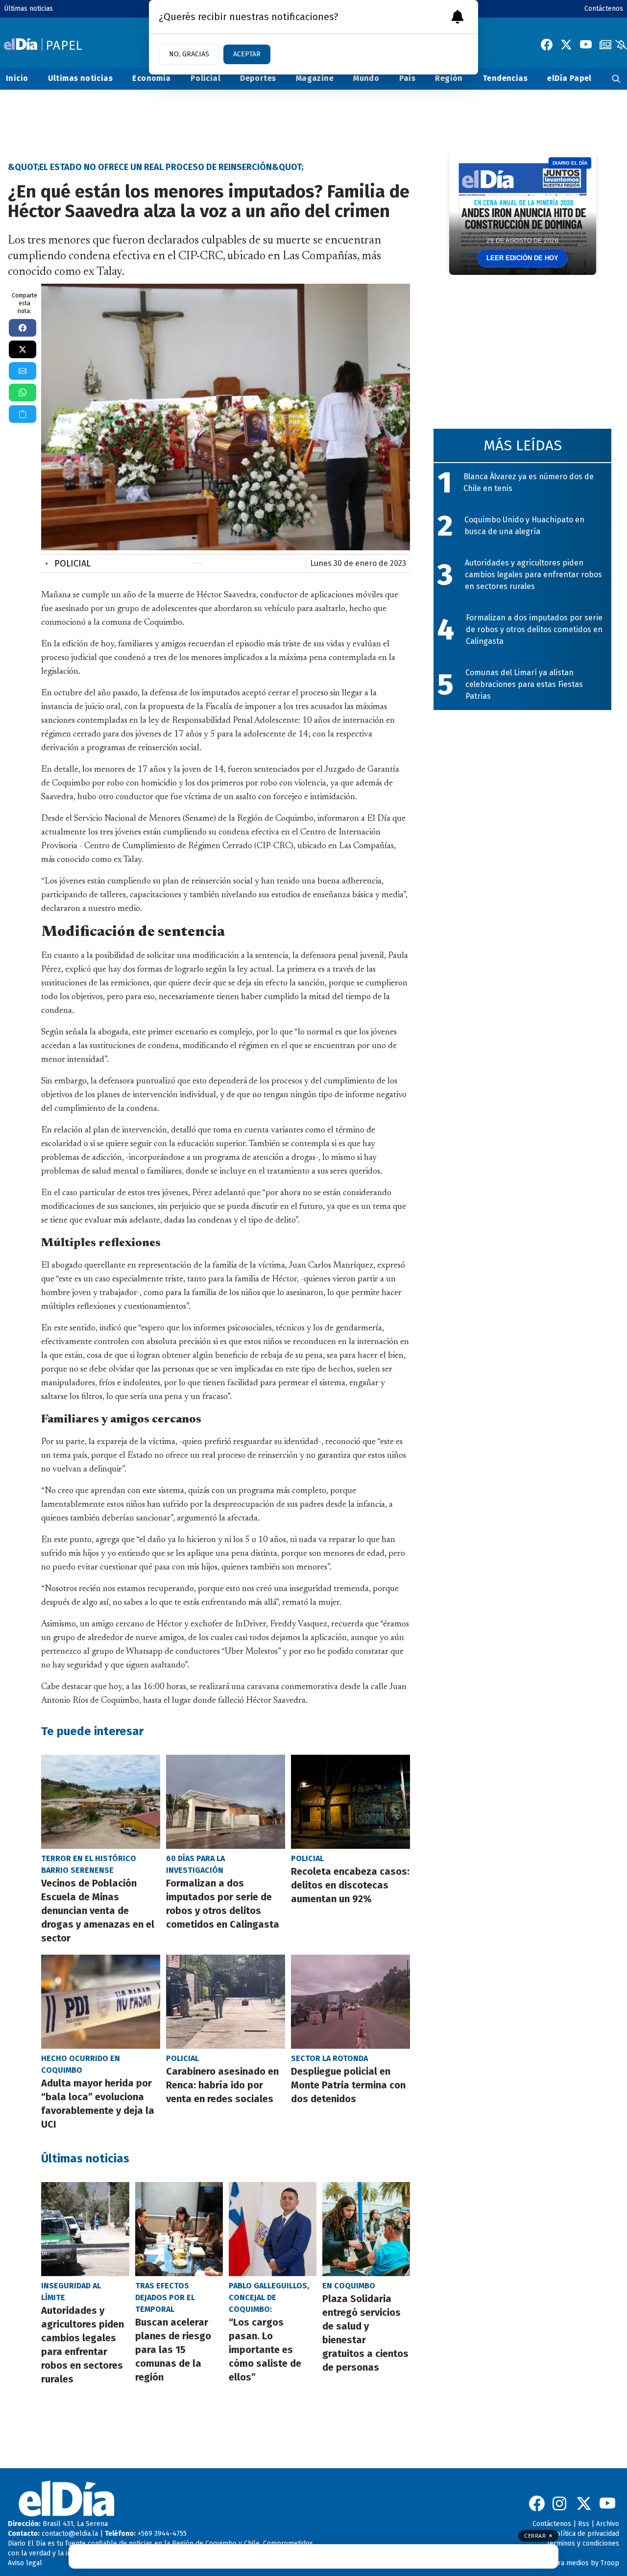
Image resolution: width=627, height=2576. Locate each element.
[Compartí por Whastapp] (23, 393)
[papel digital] (605, 45)
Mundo (366, 78)
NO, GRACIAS (189, 54)
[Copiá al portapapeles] (23, 414)
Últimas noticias (28, 9)
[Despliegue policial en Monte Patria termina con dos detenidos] (350, 2002)
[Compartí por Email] (23, 371)
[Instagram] (560, 2503)
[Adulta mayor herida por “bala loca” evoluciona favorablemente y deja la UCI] (101, 2002)
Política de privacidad (586, 2534)
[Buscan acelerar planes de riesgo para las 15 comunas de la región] (179, 2229)
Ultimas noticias (80, 78)
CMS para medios (562, 2563)
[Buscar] (616, 79)
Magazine (315, 78)
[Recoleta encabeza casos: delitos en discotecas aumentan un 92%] (350, 1802)
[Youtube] (586, 45)
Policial (205, 78)
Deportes (258, 78)
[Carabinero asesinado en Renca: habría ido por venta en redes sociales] (226, 2002)
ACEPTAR (247, 54)
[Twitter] (566, 45)
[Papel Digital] (43, 44)
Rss (584, 2524)
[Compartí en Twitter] (23, 349)
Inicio (17, 78)
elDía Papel (569, 78)
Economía (151, 78)
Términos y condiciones (583, 2543)
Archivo (608, 2524)
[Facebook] (547, 45)
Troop (610, 2563)
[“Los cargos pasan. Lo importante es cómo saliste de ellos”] (273, 2229)
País (408, 78)
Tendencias (505, 78)
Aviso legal (25, 2563)
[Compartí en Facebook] (23, 328)
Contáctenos (604, 9)
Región (449, 78)
